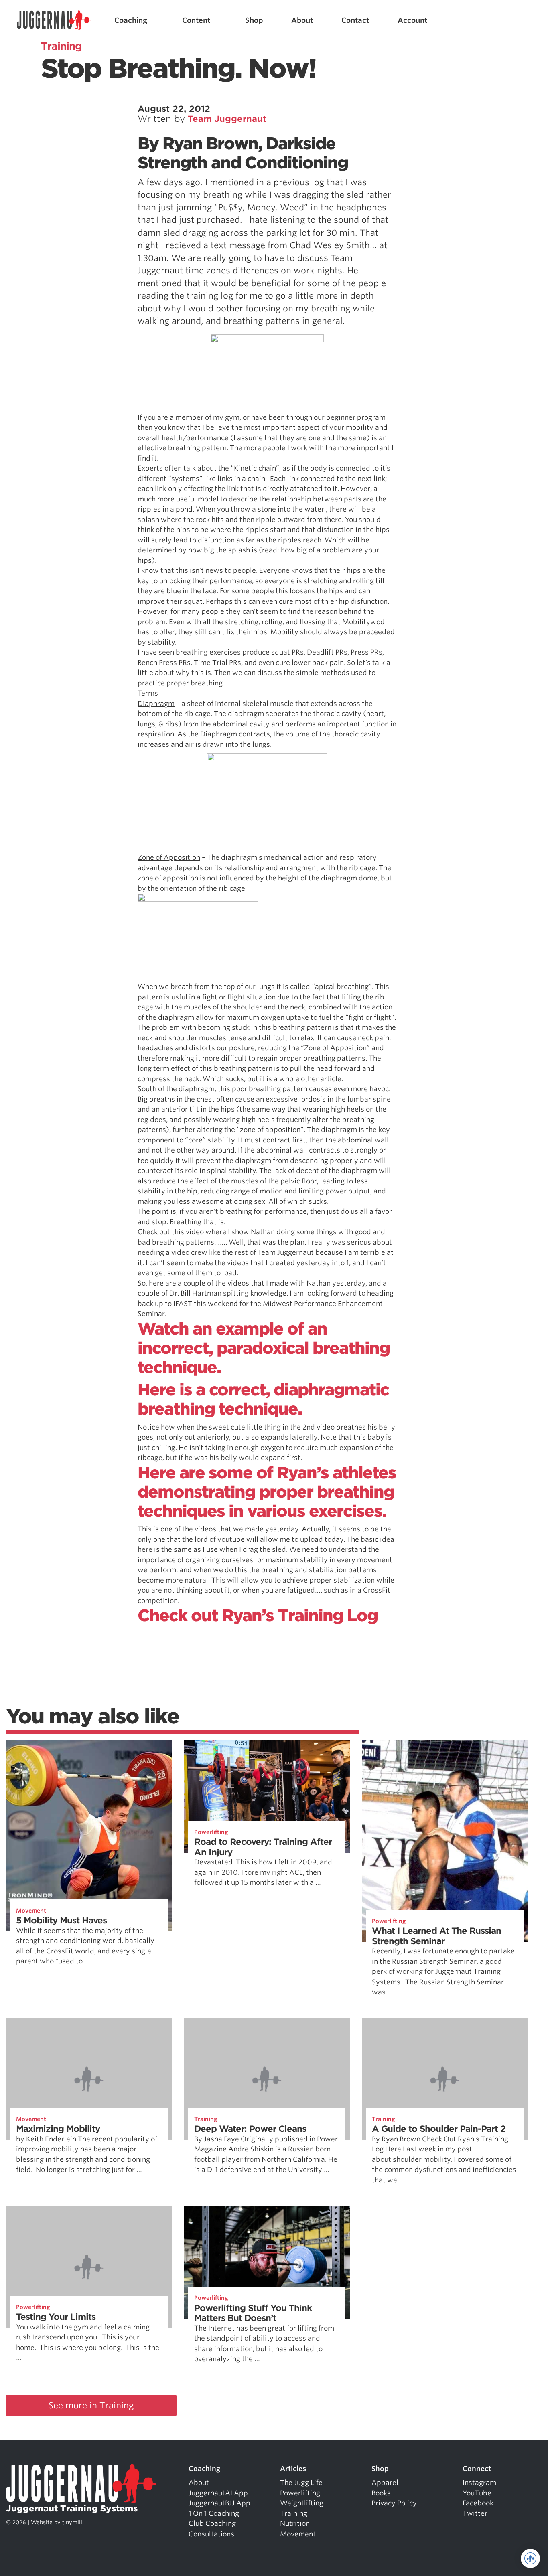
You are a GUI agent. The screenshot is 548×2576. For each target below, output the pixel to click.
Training (206, 2119)
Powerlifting (211, 1832)
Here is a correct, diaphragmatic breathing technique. (263, 1399)
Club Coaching (212, 2523)
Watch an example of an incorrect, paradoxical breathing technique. (264, 1348)
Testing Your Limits (56, 2317)
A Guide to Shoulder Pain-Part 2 (439, 2129)
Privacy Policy (394, 2503)
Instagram (479, 2483)
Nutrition (295, 2523)
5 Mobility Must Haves (61, 1920)
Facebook (478, 2503)
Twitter (475, 2513)
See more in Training (91, 2405)
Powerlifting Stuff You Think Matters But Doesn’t (253, 2313)
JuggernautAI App (218, 2493)
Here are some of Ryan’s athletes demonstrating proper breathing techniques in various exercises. (267, 1492)
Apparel (385, 2483)
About (302, 20)
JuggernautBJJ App (219, 2503)
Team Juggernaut (227, 119)
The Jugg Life (301, 2483)
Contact (355, 20)
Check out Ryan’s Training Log (258, 1616)
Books (381, 2493)
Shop (254, 20)
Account (412, 20)
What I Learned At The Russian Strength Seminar (436, 1936)
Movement (31, 1911)
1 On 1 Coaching (214, 2513)
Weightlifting (302, 2503)
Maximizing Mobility (58, 2129)
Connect (477, 2469)
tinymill (72, 2522)
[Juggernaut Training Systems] (54, 20)
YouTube (477, 2493)
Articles (293, 2469)
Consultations (211, 2534)
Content (196, 20)
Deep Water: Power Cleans (250, 2129)
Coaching (131, 20)
